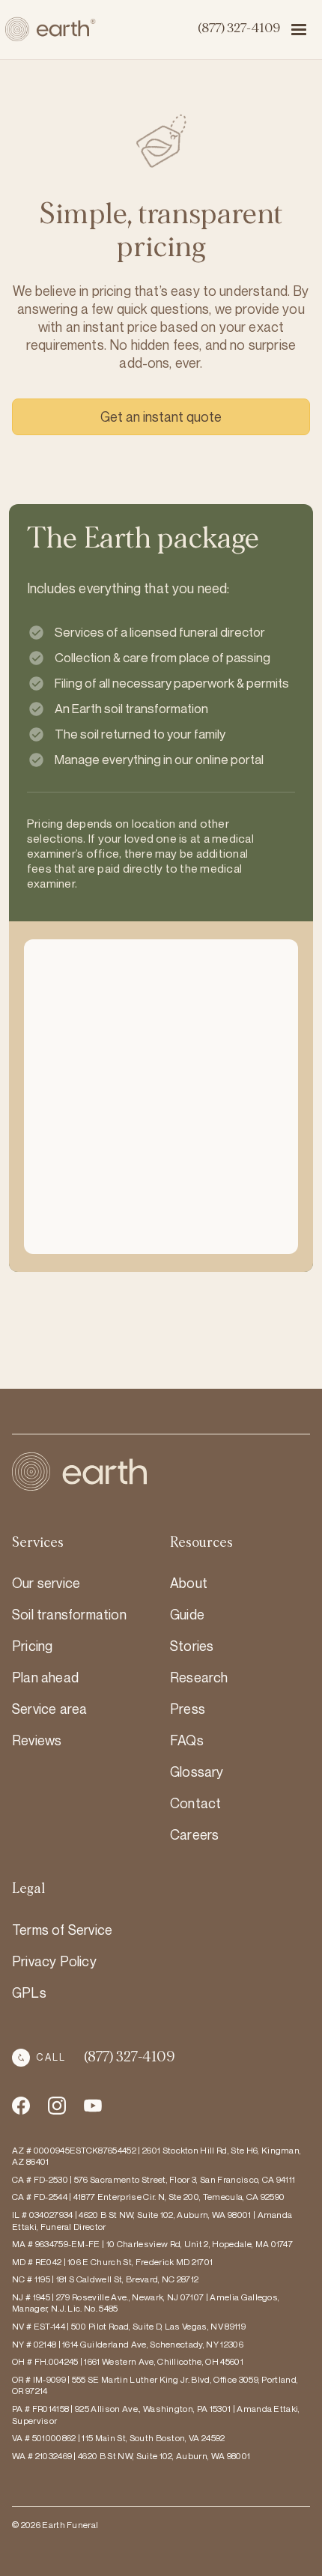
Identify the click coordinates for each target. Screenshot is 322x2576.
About (189, 1583)
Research (199, 1677)
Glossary (197, 1772)
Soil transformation (69, 1614)
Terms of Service (62, 1930)
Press (188, 1709)
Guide (187, 1614)
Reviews (37, 1740)
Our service (46, 1583)
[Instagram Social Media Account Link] (93, 2106)
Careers (194, 1834)
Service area (49, 1709)
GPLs (29, 1992)
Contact (195, 1803)
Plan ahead (45, 1677)
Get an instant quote (161, 416)
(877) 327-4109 (239, 28)
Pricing (32, 1646)
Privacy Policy (54, 1961)
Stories (192, 1646)
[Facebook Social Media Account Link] (21, 2106)
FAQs (187, 1740)
